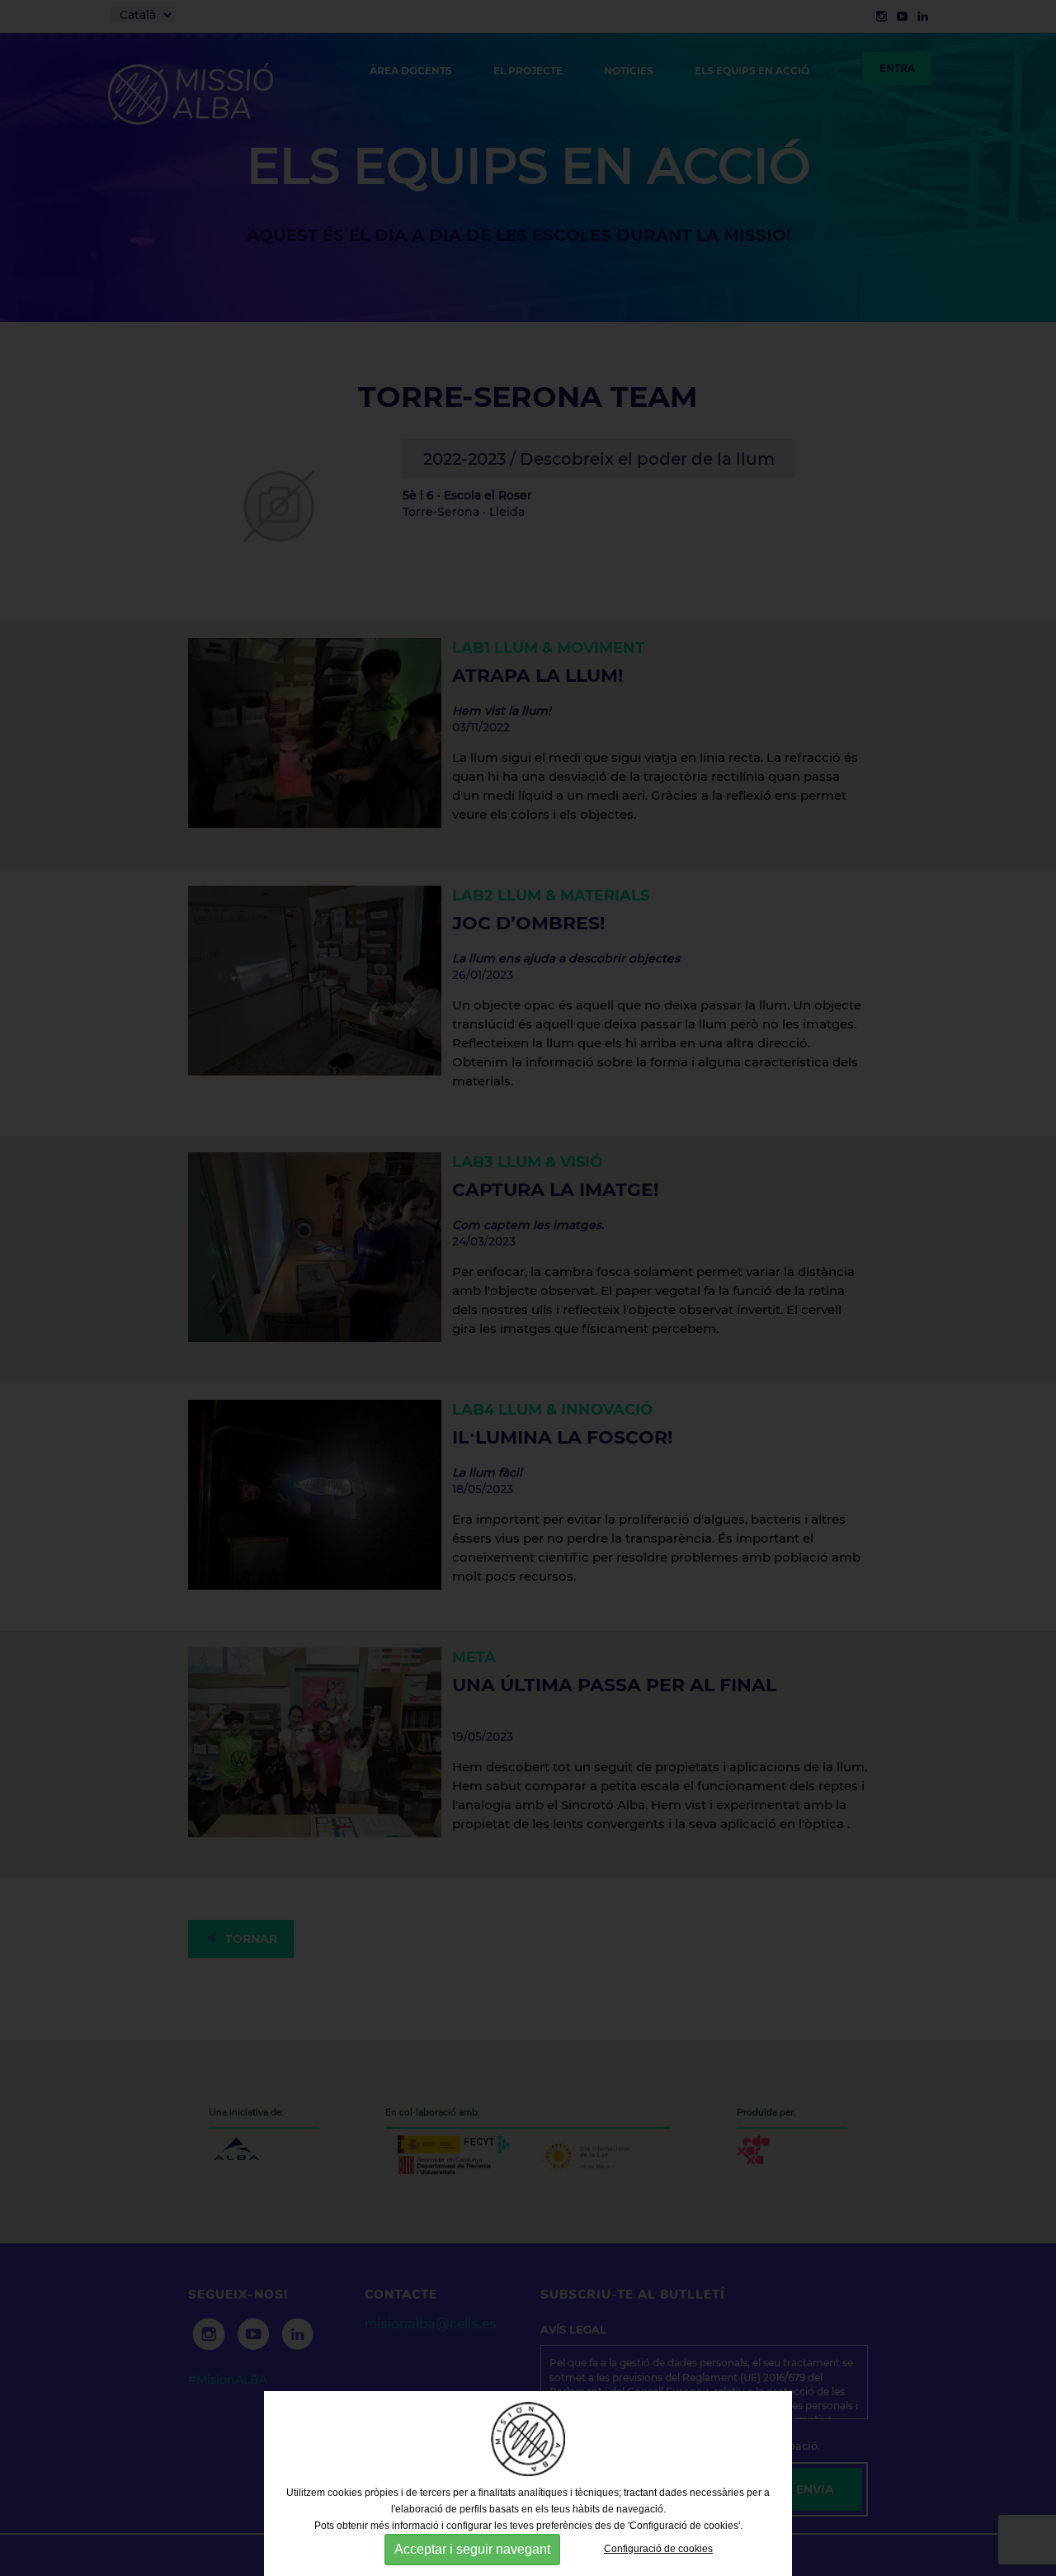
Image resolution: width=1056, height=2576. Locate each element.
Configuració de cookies (658, 2549)
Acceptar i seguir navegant (472, 2549)
